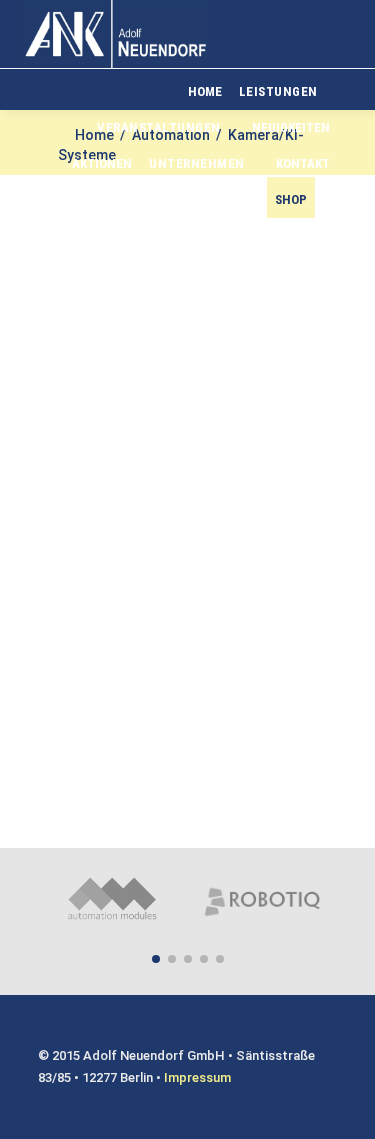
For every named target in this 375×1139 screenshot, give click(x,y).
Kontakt (303, 163)
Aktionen (102, 163)
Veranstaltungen (159, 127)
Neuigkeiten (291, 127)
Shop (291, 199)
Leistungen (278, 91)
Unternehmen (197, 163)
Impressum (197, 1077)
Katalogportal (199, 199)
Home (205, 91)
